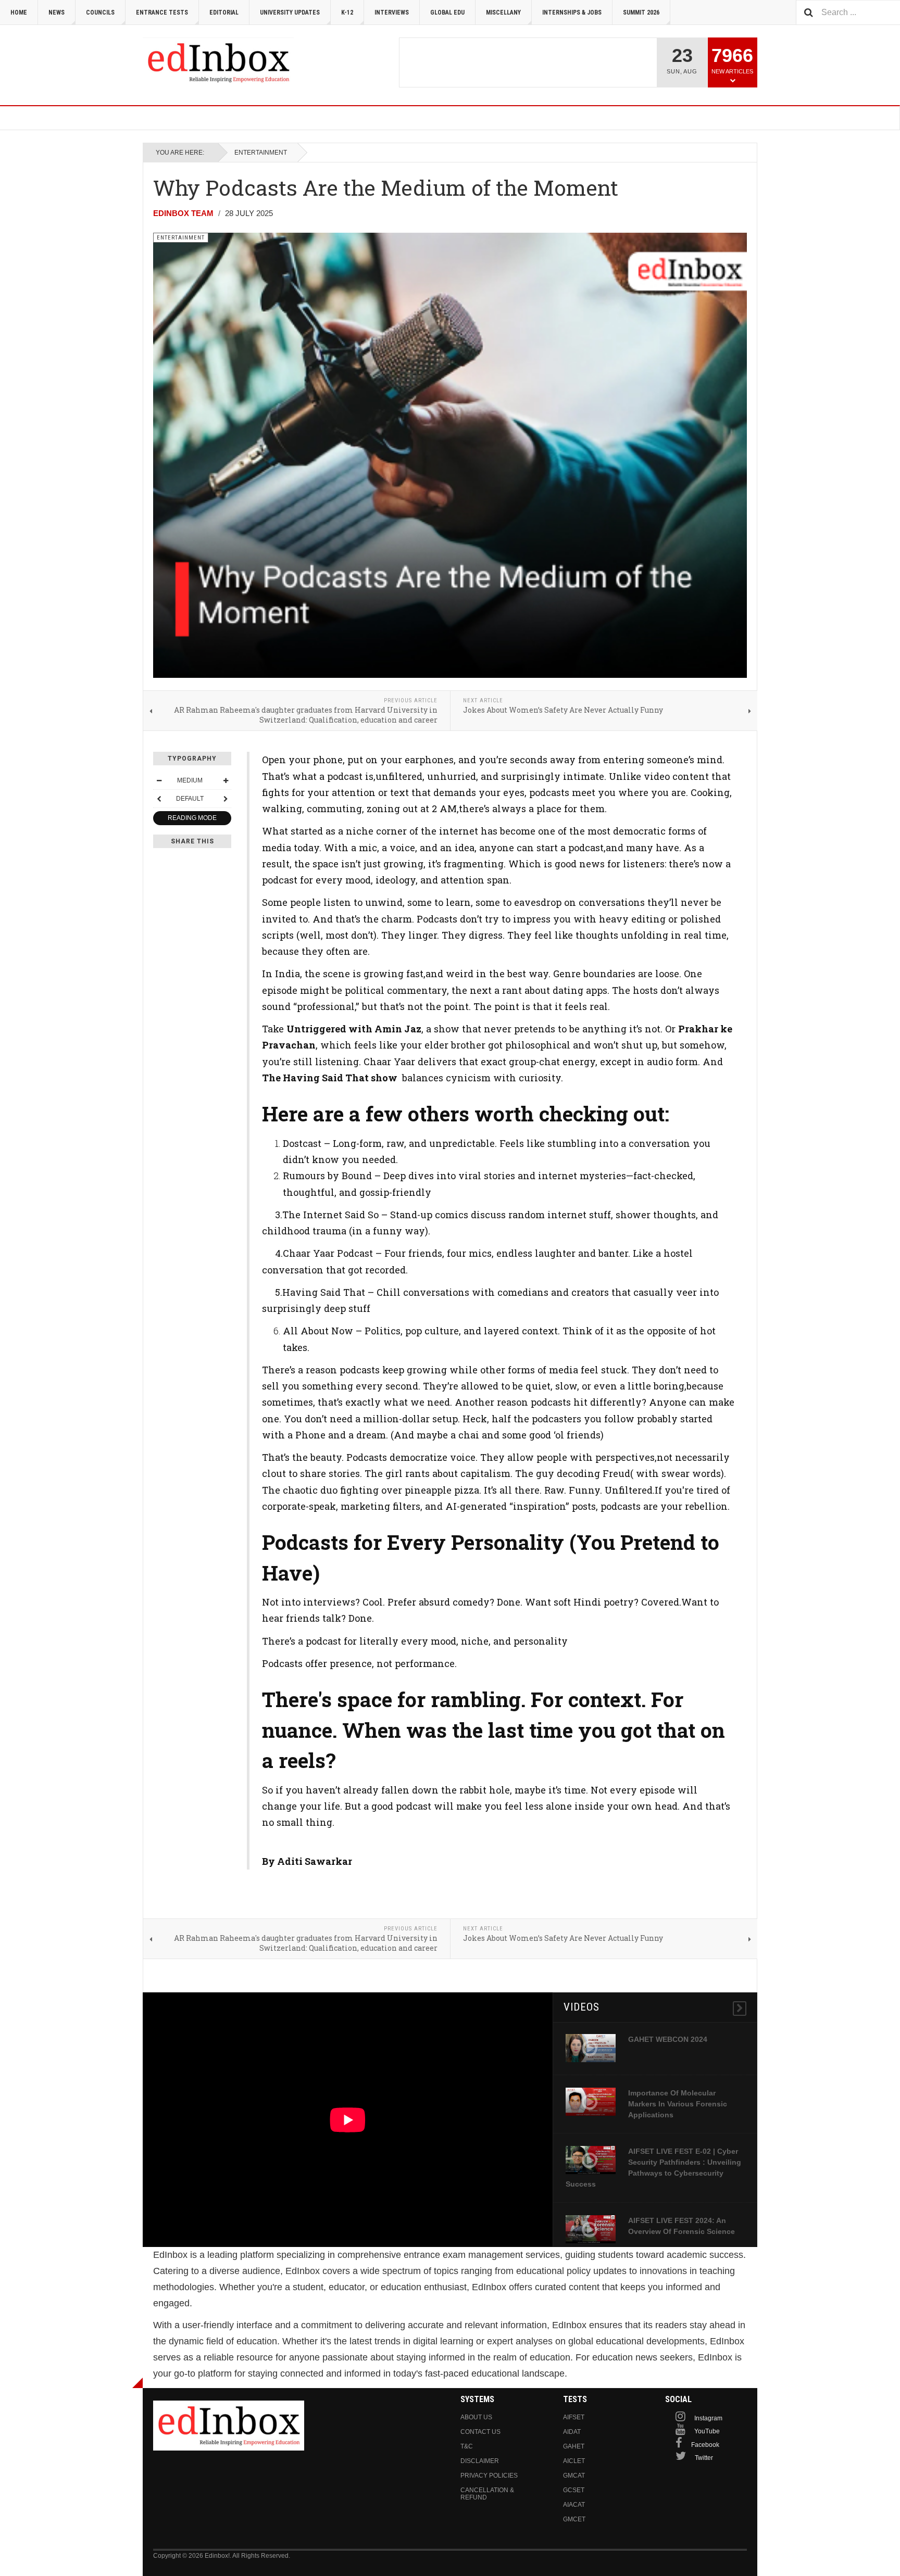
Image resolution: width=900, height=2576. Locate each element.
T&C (467, 2446)
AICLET (574, 2461)
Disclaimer (480, 2461)
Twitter (704, 2458)
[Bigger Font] (226, 780)
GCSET (574, 2490)
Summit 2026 (641, 12)
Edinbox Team (183, 213)
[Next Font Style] (226, 799)
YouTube (707, 2431)
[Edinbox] (218, 62)
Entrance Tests (162, 12)
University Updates (290, 12)
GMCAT (574, 2476)
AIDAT (572, 2432)
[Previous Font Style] (159, 799)
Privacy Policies (489, 2476)
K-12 (347, 12)
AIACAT (574, 2505)
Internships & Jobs (572, 12)
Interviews (392, 12)
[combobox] (848, 12)
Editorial (224, 12)
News (57, 12)
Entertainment (261, 153)
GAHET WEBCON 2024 (668, 2039)
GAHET (574, 2446)
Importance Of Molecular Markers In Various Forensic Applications (678, 2104)
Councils (100, 12)
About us (476, 2417)
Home (19, 12)
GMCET (574, 2519)
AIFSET (574, 2417)
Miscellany (503, 12)
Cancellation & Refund (487, 2494)
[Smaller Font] (159, 780)
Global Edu (447, 12)
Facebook (705, 2445)
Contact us (480, 2432)
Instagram (708, 2418)
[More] (740, 2009)
